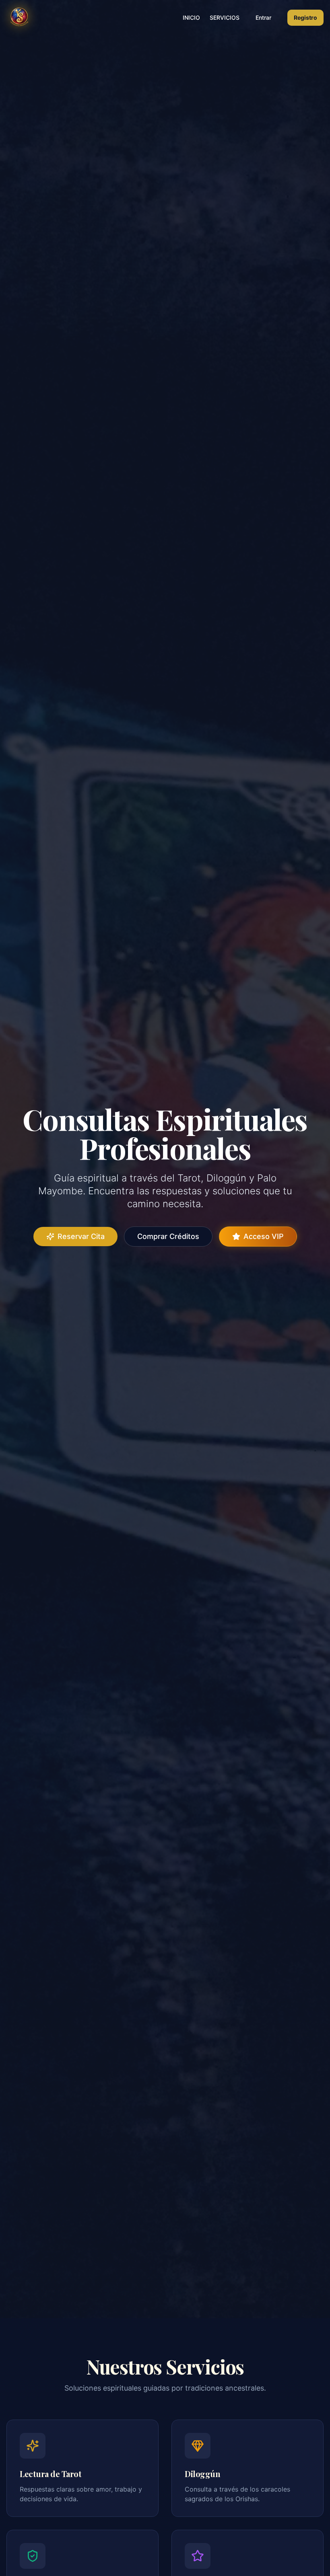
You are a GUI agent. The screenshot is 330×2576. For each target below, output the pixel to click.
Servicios (225, 17)
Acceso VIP (264, 1236)
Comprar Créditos (168, 1236)
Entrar (263, 17)
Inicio (191, 17)
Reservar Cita (81, 1236)
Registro (305, 17)
